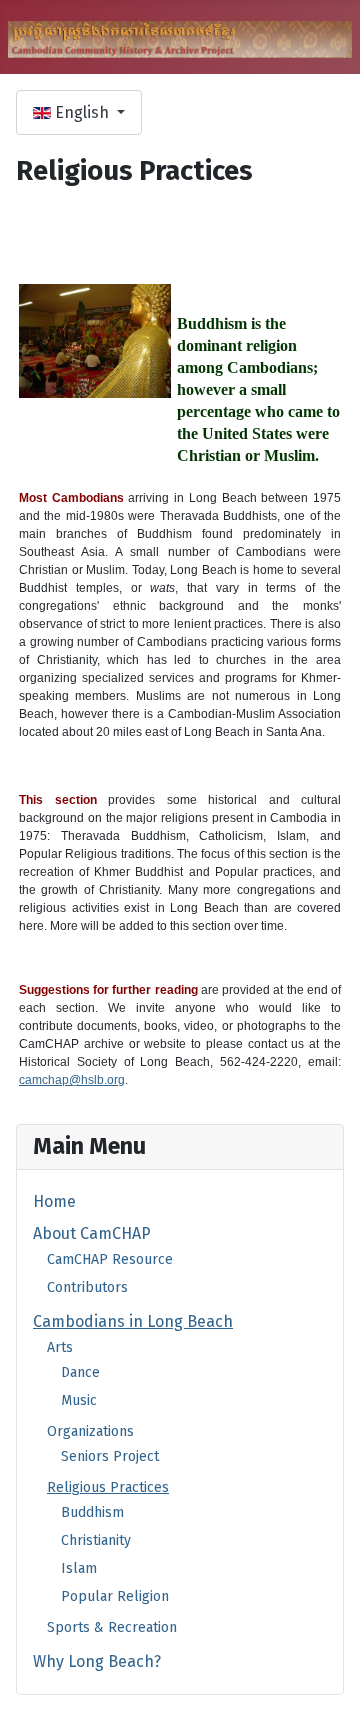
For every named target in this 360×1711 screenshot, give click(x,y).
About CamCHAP (92, 1233)
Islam (79, 1568)
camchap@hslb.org (72, 1080)
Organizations (90, 1431)
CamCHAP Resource (110, 1259)
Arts (60, 1347)
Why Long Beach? (97, 1661)
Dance (80, 1372)
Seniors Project (110, 1456)
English (82, 112)
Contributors (87, 1287)
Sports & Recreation (112, 1627)
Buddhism (92, 1512)
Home (54, 1201)
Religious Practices (108, 1487)
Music (79, 1400)
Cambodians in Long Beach (133, 1321)
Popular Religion (115, 1596)
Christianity (96, 1540)
